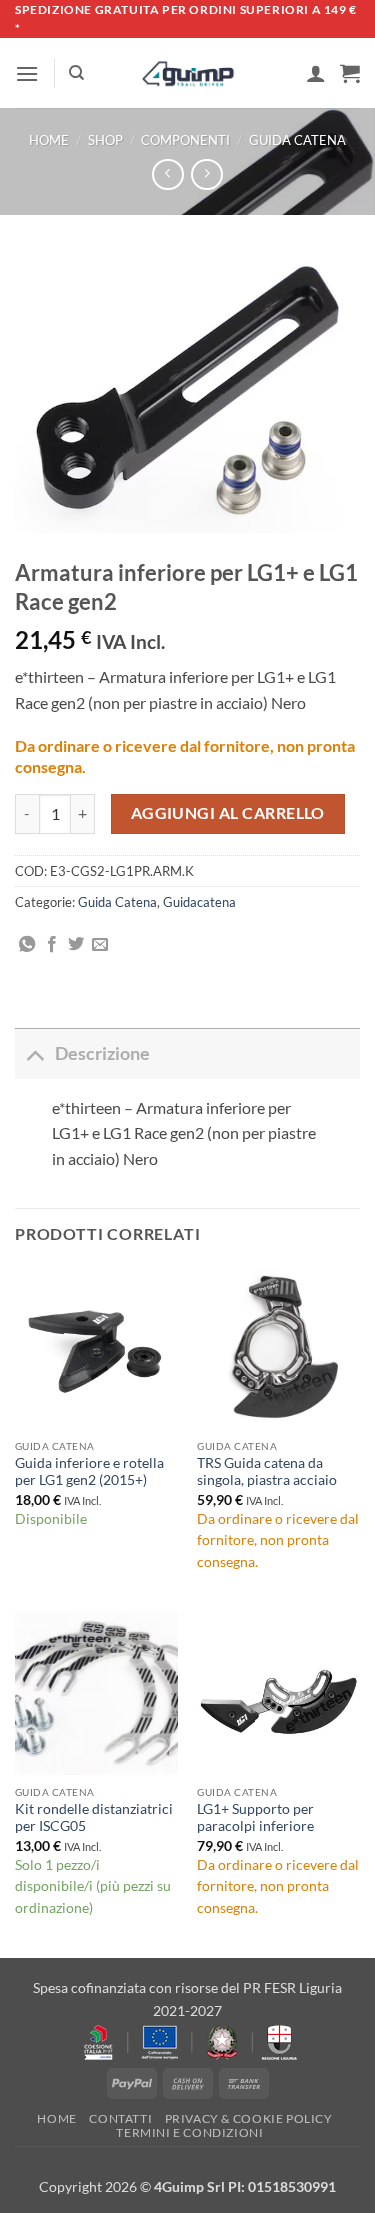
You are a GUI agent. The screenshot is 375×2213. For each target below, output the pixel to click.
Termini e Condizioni (189, 2132)
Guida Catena (297, 140)
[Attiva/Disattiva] (34, 1053)
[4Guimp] (187, 74)
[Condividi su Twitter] (76, 945)
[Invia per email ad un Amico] (100, 945)
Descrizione (102, 1053)
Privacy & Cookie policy (249, 2118)
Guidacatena (199, 902)
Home (49, 140)
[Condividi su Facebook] (52, 945)
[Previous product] (206, 174)
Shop (105, 140)
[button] (27, 73)
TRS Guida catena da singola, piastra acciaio (267, 1472)
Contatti (120, 2118)
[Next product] (167, 174)
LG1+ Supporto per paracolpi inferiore (255, 1818)
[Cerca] (76, 73)
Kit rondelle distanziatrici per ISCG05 (94, 1818)
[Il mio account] (316, 73)
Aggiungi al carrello (228, 813)
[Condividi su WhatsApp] (27, 945)
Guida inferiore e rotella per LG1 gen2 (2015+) (89, 1472)
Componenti (185, 140)
